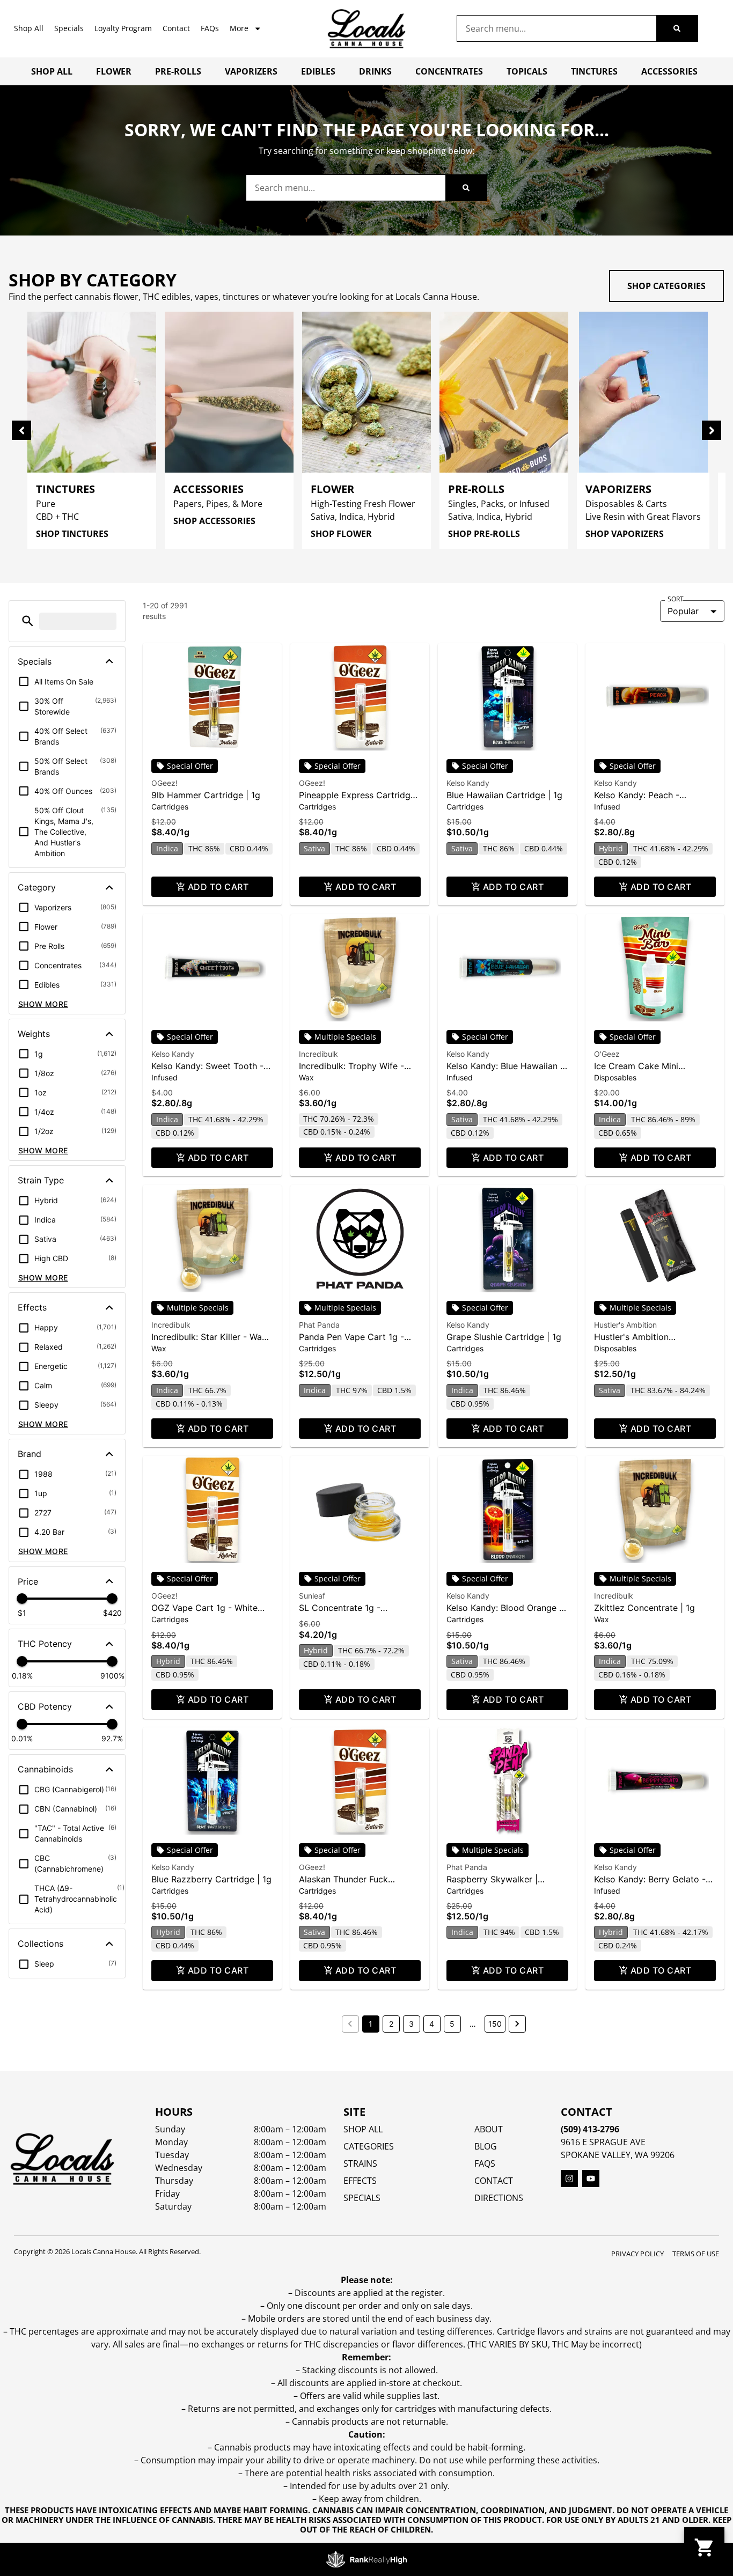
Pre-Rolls (178, 71)
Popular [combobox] (683, 611)
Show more (43, 1004)
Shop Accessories (214, 521)
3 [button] (411, 2024)
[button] (28, 621)
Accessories (669, 71)
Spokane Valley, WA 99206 (618, 2155)
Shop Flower (341, 534)
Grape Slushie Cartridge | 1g (504, 1337)
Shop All (29, 28)
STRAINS (360, 2163)
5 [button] (452, 2024)
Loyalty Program (123, 28)
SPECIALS (362, 2198)
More (239, 28)
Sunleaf (312, 1596)
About (489, 2129)
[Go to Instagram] (569, 2178)
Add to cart (218, 887)
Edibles (318, 71)
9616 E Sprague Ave (603, 2142)
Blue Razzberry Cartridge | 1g (211, 1879)
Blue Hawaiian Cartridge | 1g (504, 795)
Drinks (375, 71)
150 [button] (495, 2024)
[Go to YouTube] (591, 2178)
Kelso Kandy (468, 783)
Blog (486, 2146)
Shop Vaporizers (625, 534)
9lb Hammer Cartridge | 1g (206, 795)
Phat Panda (319, 1325)
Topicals (527, 71)
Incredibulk (318, 1054)
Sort (676, 599)
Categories (369, 2146)
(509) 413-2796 (590, 2129)
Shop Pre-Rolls (484, 534)
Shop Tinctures (72, 534)
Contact (176, 28)
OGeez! (164, 783)
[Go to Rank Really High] (366, 2559)
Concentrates (449, 71)
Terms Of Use (696, 2254)
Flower (114, 71)
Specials (69, 28)
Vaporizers (251, 71)
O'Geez (607, 1054)
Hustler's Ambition (625, 1325)
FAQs (210, 28)
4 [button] (432, 2024)
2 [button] (391, 2024)
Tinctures (594, 71)
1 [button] (371, 2024)
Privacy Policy (637, 2254)
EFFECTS (360, 2181)
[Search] (677, 28)
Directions (499, 2198)
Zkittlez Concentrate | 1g (644, 1608)
